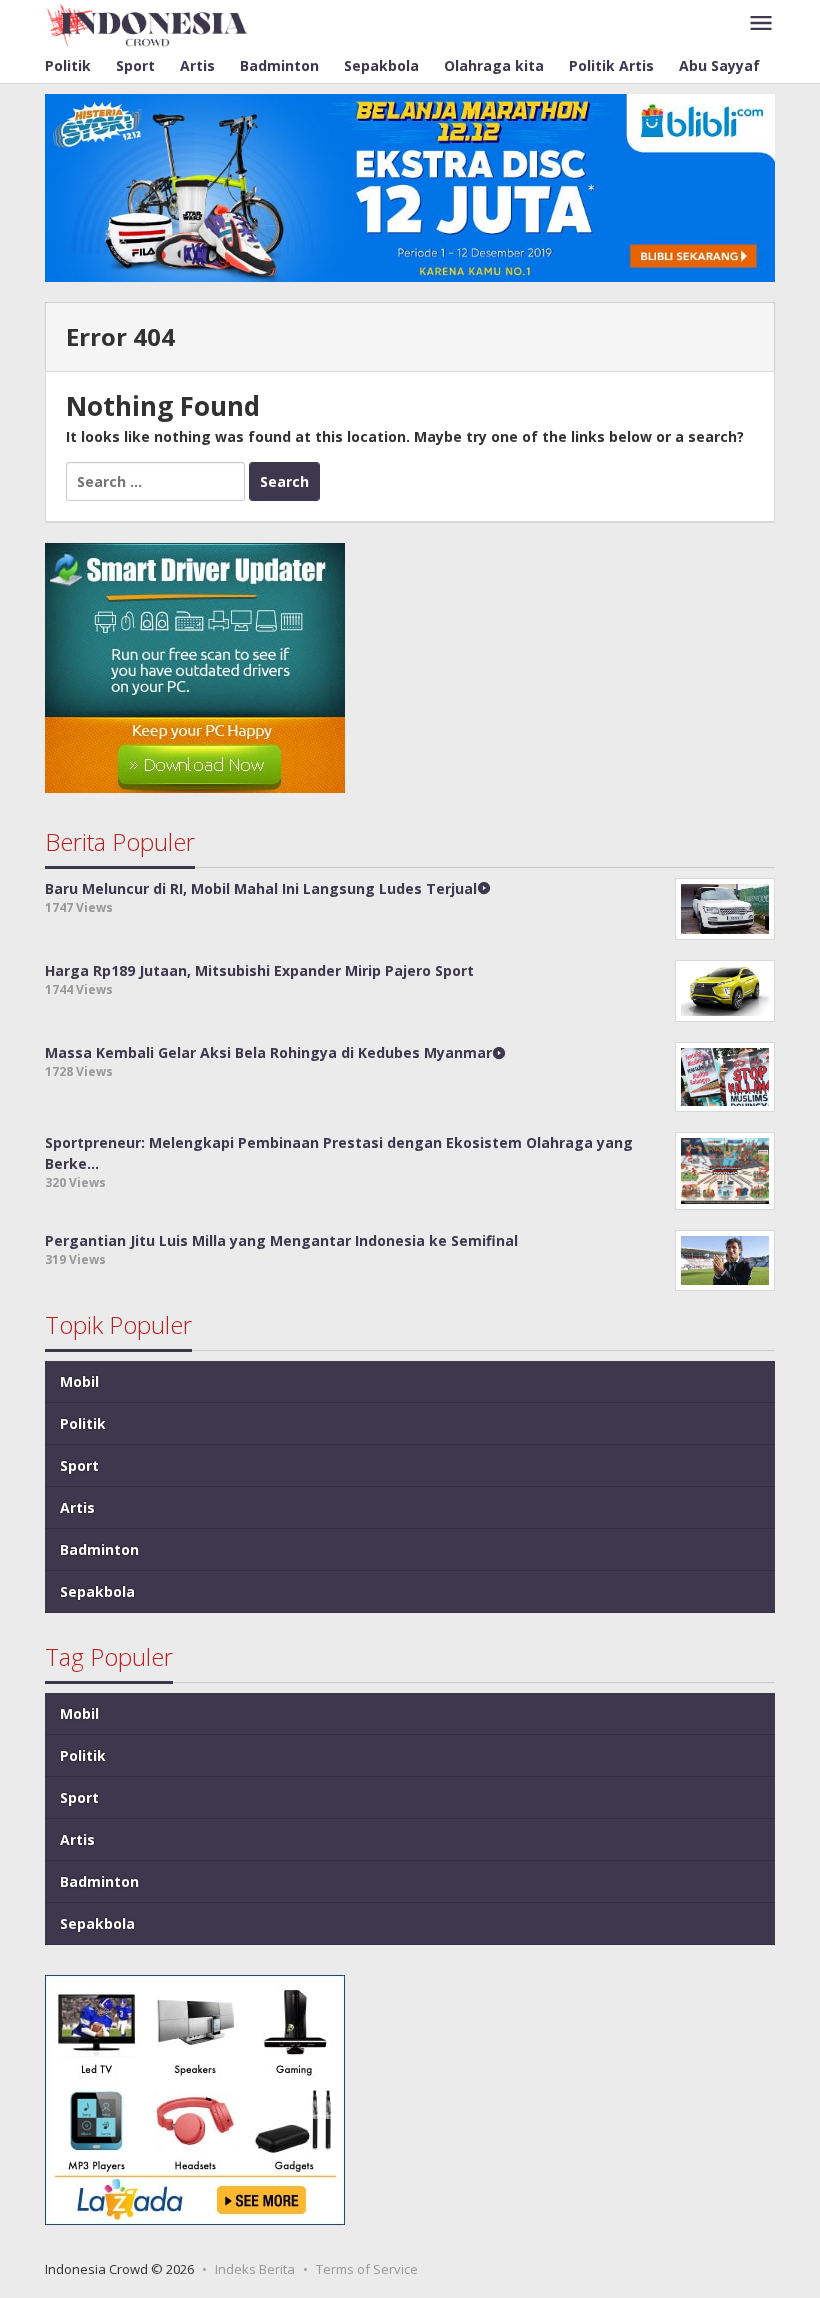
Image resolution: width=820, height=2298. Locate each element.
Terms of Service (367, 2269)
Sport (79, 1465)
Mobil (79, 1381)
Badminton (99, 1549)
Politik (83, 1423)
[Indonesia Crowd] (147, 23)
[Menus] (761, 24)
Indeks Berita (255, 2269)
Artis (77, 1507)
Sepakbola (97, 1591)
